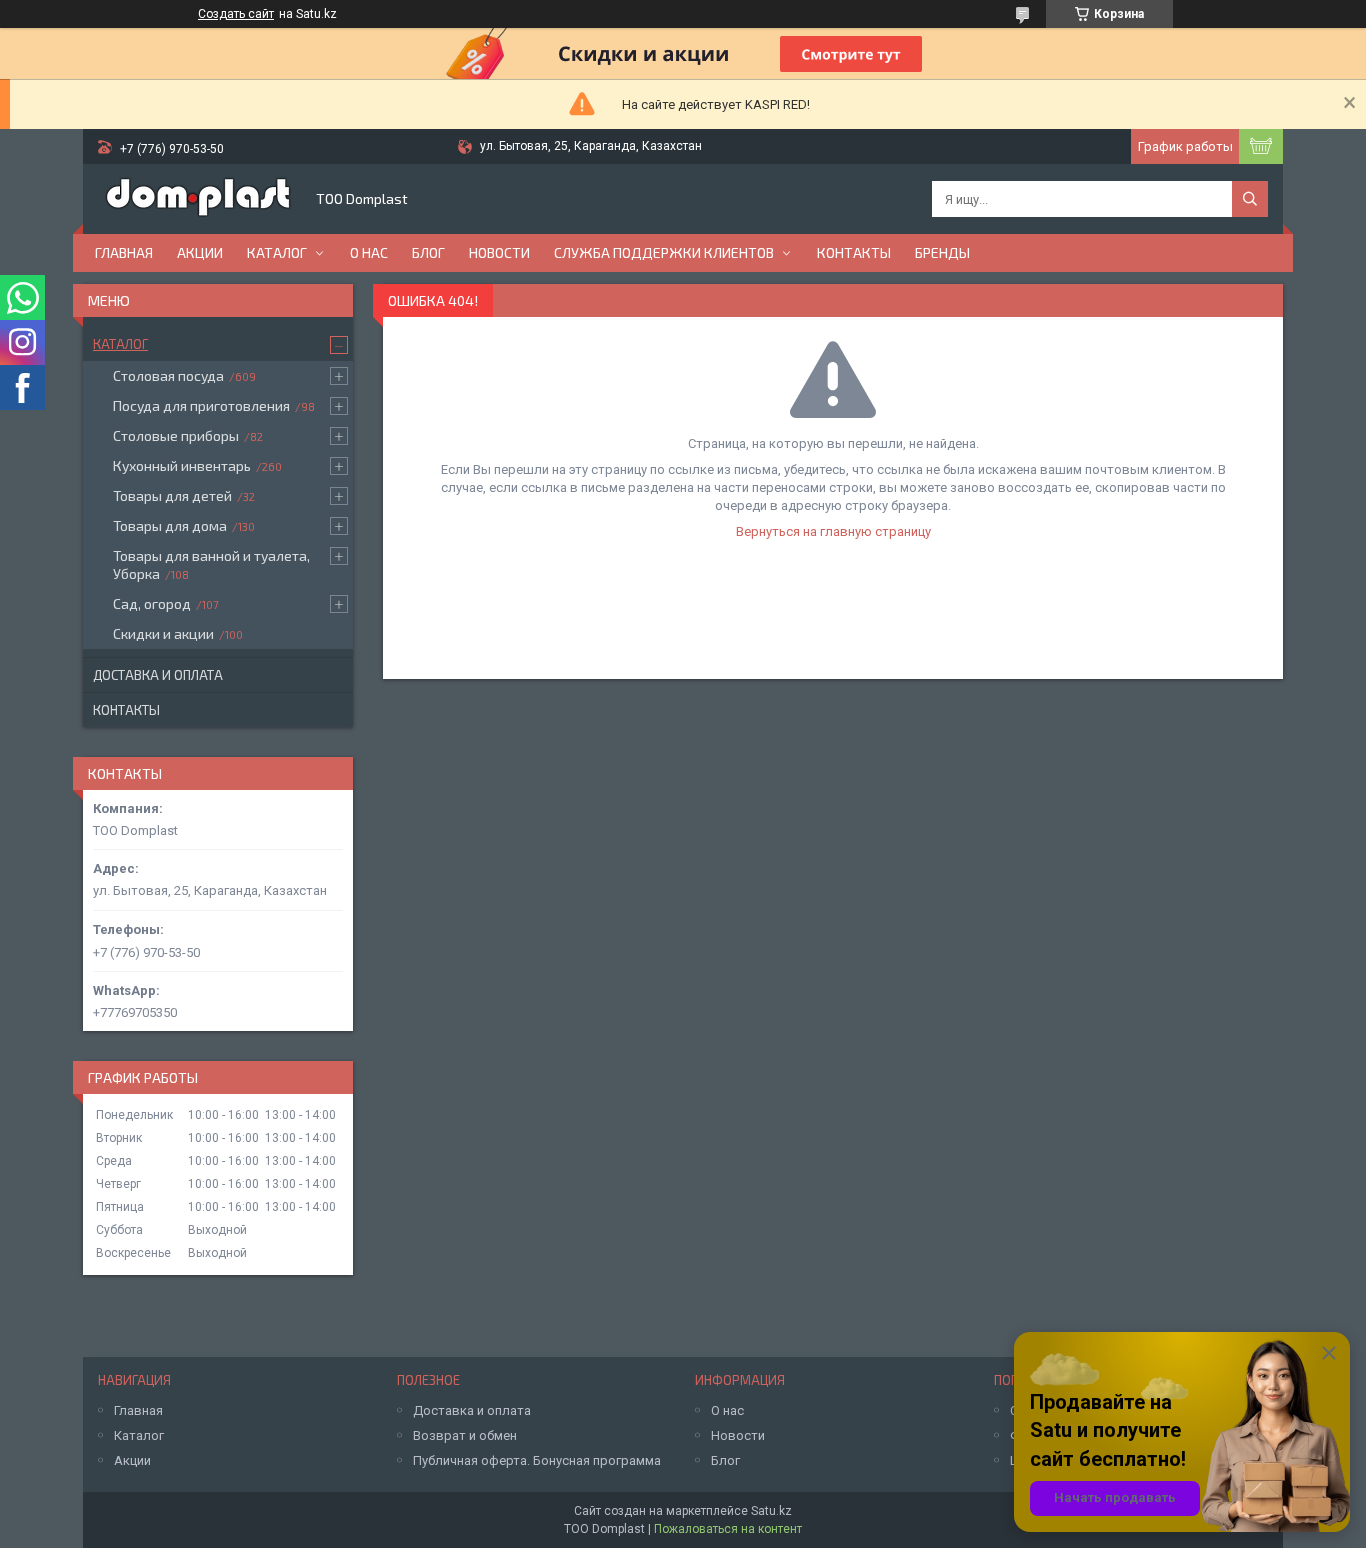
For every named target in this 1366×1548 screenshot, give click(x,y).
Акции (200, 252)
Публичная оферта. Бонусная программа (537, 1460)
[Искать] (1250, 199)
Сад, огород (152, 603)
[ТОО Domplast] (198, 199)
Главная (124, 252)
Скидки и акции (163, 633)
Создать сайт (236, 14)
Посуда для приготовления (201, 405)
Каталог (277, 252)
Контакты (854, 252)
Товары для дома (170, 525)
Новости (499, 252)
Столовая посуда (168, 375)
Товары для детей (172, 495)
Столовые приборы (176, 435)
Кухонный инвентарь (182, 465)
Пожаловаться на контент (728, 1529)
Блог (428, 252)
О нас (369, 252)
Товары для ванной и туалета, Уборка (211, 564)
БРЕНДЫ (942, 252)
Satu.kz (771, 1511)
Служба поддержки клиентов (664, 252)
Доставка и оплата (158, 675)
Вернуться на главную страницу (833, 531)
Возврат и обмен (465, 1435)
